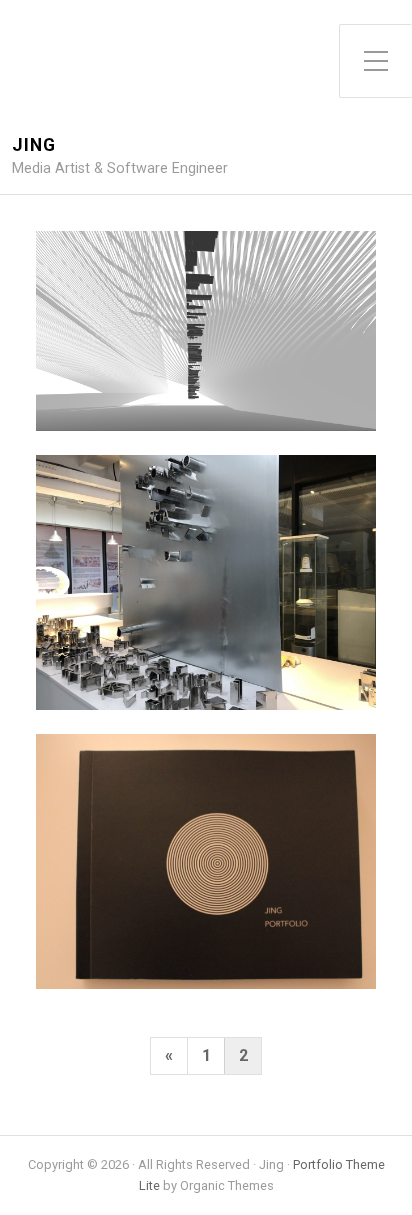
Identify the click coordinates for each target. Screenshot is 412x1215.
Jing (34, 145)
